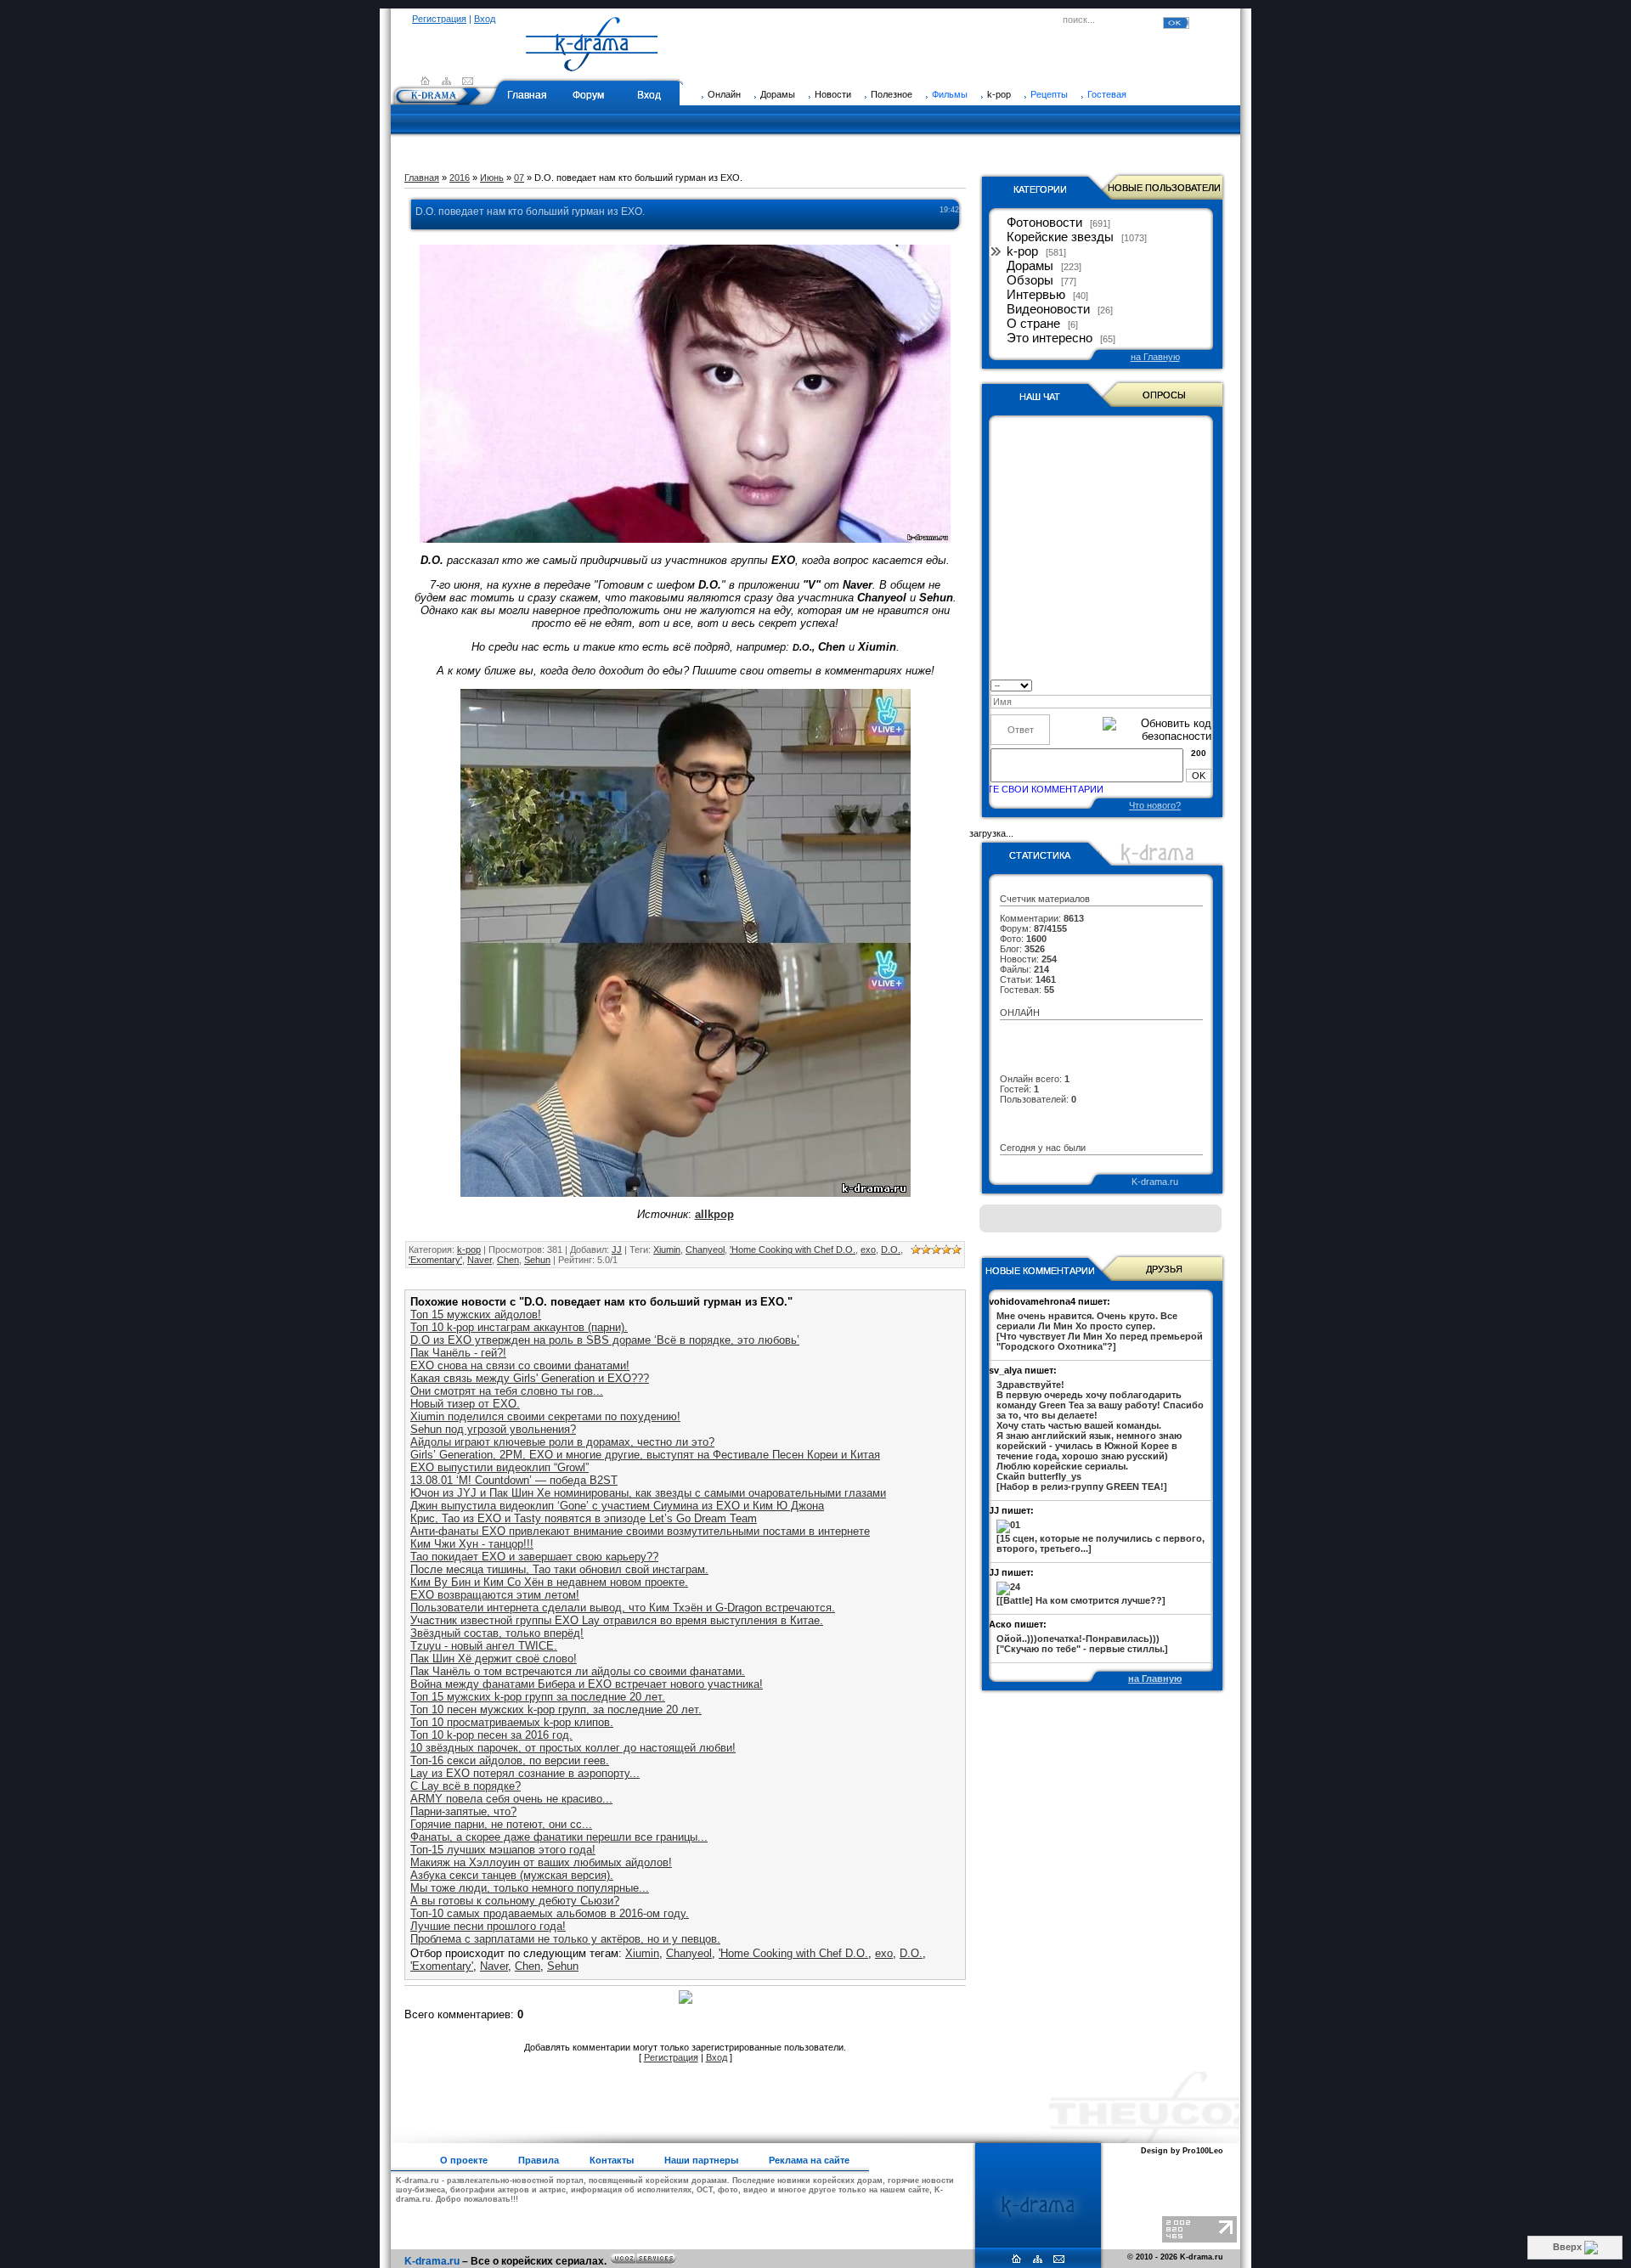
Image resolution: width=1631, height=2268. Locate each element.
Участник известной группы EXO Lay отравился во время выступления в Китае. (617, 1620)
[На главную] (592, 64)
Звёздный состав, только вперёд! (497, 1633)
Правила (539, 2160)
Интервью (1036, 295)
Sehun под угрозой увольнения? (493, 1429)
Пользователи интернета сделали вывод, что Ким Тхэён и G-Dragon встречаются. (623, 1608)
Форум (588, 95)
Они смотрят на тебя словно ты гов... (507, 1391)
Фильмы (950, 94)
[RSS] (446, 81)
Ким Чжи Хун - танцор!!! (472, 1544)
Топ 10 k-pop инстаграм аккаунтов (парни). (519, 1327)
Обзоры (1030, 280)
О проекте (464, 2160)
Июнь (492, 178)
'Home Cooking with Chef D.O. (793, 1250)
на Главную (1155, 357)
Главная (527, 95)
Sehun (537, 1260)
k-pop (469, 1250)
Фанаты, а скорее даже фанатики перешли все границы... (559, 1837)
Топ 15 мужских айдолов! (476, 1315)
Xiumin (667, 1250)
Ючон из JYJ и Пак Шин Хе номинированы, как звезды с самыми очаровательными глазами (648, 1493)
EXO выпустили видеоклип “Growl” (499, 1467)
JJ (617, 1250)
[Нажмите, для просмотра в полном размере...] (685, 539)
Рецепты (1049, 94)
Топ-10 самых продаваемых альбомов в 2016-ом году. (550, 1913)
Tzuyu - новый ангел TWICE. (484, 1646)
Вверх (1569, 2247)
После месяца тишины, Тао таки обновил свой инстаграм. (559, 1569)
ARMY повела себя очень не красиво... (511, 1799)
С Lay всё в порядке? (466, 1786)
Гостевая (1107, 94)
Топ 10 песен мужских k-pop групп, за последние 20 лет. (556, 1709)
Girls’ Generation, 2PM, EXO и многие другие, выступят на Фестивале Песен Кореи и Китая (645, 1455)
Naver (480, 1260)
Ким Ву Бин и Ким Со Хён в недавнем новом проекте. (549, 1582)
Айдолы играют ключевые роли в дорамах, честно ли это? (562, 1442)
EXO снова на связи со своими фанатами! (520, 1365)
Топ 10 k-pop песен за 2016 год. (491, 1735)
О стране (1033, 324)
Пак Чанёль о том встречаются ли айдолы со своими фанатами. (578, 1671)
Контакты (612, 2160)
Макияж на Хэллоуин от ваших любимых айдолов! (541, 1862)
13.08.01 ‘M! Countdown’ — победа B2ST (514, 1480)
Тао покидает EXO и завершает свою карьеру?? (534, 1557)
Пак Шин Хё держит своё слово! (494, 1659)
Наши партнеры (701, 2160)
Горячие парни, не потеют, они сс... (501, 1824)
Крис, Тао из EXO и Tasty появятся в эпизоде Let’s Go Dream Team (584, 1518)
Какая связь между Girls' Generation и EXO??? (530, 1378)
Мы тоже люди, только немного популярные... (530, 1888)
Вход (485, 19)
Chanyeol (705, 1250)
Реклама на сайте (809, 2160)
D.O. (891, 1250)
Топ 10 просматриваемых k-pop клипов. (512, 1722)
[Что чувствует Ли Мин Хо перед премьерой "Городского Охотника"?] (1100, 1331)
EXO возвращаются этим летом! (495, 1595)
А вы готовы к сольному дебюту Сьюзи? (515, 1901)
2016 (460, 178)
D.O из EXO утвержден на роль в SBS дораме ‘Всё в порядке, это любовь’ (605, 1340)
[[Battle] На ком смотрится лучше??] (1081, 1600)
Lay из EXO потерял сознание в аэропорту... (525, 1773)
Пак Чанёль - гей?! (458, 1353)
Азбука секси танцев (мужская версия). (512, 1875)
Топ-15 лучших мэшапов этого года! (503, 1850)
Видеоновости (1048, 309)
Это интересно (1050, 338)
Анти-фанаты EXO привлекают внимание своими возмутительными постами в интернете (640, 1531)
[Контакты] (468, 81)
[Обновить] (1206, 684)
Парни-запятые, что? (463, 1811)
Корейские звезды (1060, 237)
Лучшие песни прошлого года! (488, 1926)
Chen (508, 1260)
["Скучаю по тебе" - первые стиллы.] (1082, 1644)
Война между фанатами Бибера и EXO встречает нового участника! (587, 1684)
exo (868, 1250)
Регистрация (439, 19)
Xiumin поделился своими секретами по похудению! (545, 1416)
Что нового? (1155, 805)
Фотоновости (1044, 223)
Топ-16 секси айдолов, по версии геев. (510, 1760)
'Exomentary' (435, 1260)
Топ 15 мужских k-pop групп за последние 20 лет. (538, 1697)
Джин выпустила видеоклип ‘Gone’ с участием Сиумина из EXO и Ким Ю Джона (617, 1506)
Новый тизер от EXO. (465, 1404)
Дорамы (1030, 266)
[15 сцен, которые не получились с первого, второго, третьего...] (1101, 1543)
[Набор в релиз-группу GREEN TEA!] (1100, 1436)
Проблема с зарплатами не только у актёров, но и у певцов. (565, 1939)
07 (519, 178)
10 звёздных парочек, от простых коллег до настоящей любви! (573, 1748)
